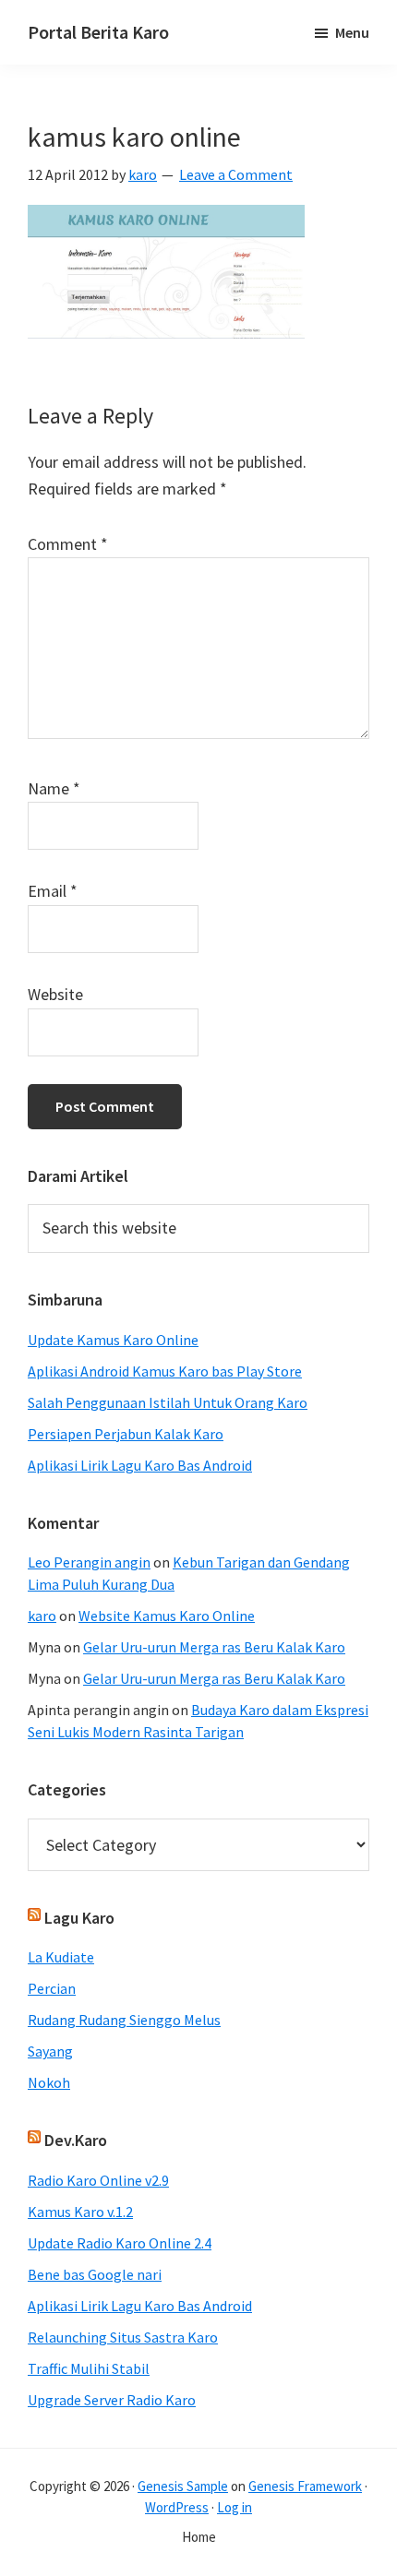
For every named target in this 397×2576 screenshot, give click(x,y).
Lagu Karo (79, 1918)
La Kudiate (61, 1957)
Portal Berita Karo (98, 32)
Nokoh (49, 2082)
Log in (235, 2507)
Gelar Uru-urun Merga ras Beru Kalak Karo (214, 1647)
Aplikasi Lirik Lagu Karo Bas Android (140, 1465)
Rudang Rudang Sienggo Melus (124, 2020)
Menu (352, 32)
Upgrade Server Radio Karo (112, 2400)
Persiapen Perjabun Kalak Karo (126, 1434)
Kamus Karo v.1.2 (80, 2212)
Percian (52, 1988)
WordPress (177, 2507)
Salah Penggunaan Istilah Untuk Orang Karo (168, 1402)
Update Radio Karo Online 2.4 (120, 2243)
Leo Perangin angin (89, 1562)
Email (53, 891)
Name (54, 788)
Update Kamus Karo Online (113, 1340)
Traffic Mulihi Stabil (89, 2368)
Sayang (50, 2051)
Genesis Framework (305, 2486)
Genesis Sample (183, 2486)
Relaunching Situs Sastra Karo (123, 2337)
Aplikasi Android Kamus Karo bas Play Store (165, 1371)
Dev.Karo (76, 2140)
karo (42, 1616)
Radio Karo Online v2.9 (98, 2180)
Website (55, 994)
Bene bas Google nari (95, 2274)
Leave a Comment (236, 174)
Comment (68, 544)
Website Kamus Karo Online (167, 1616)
